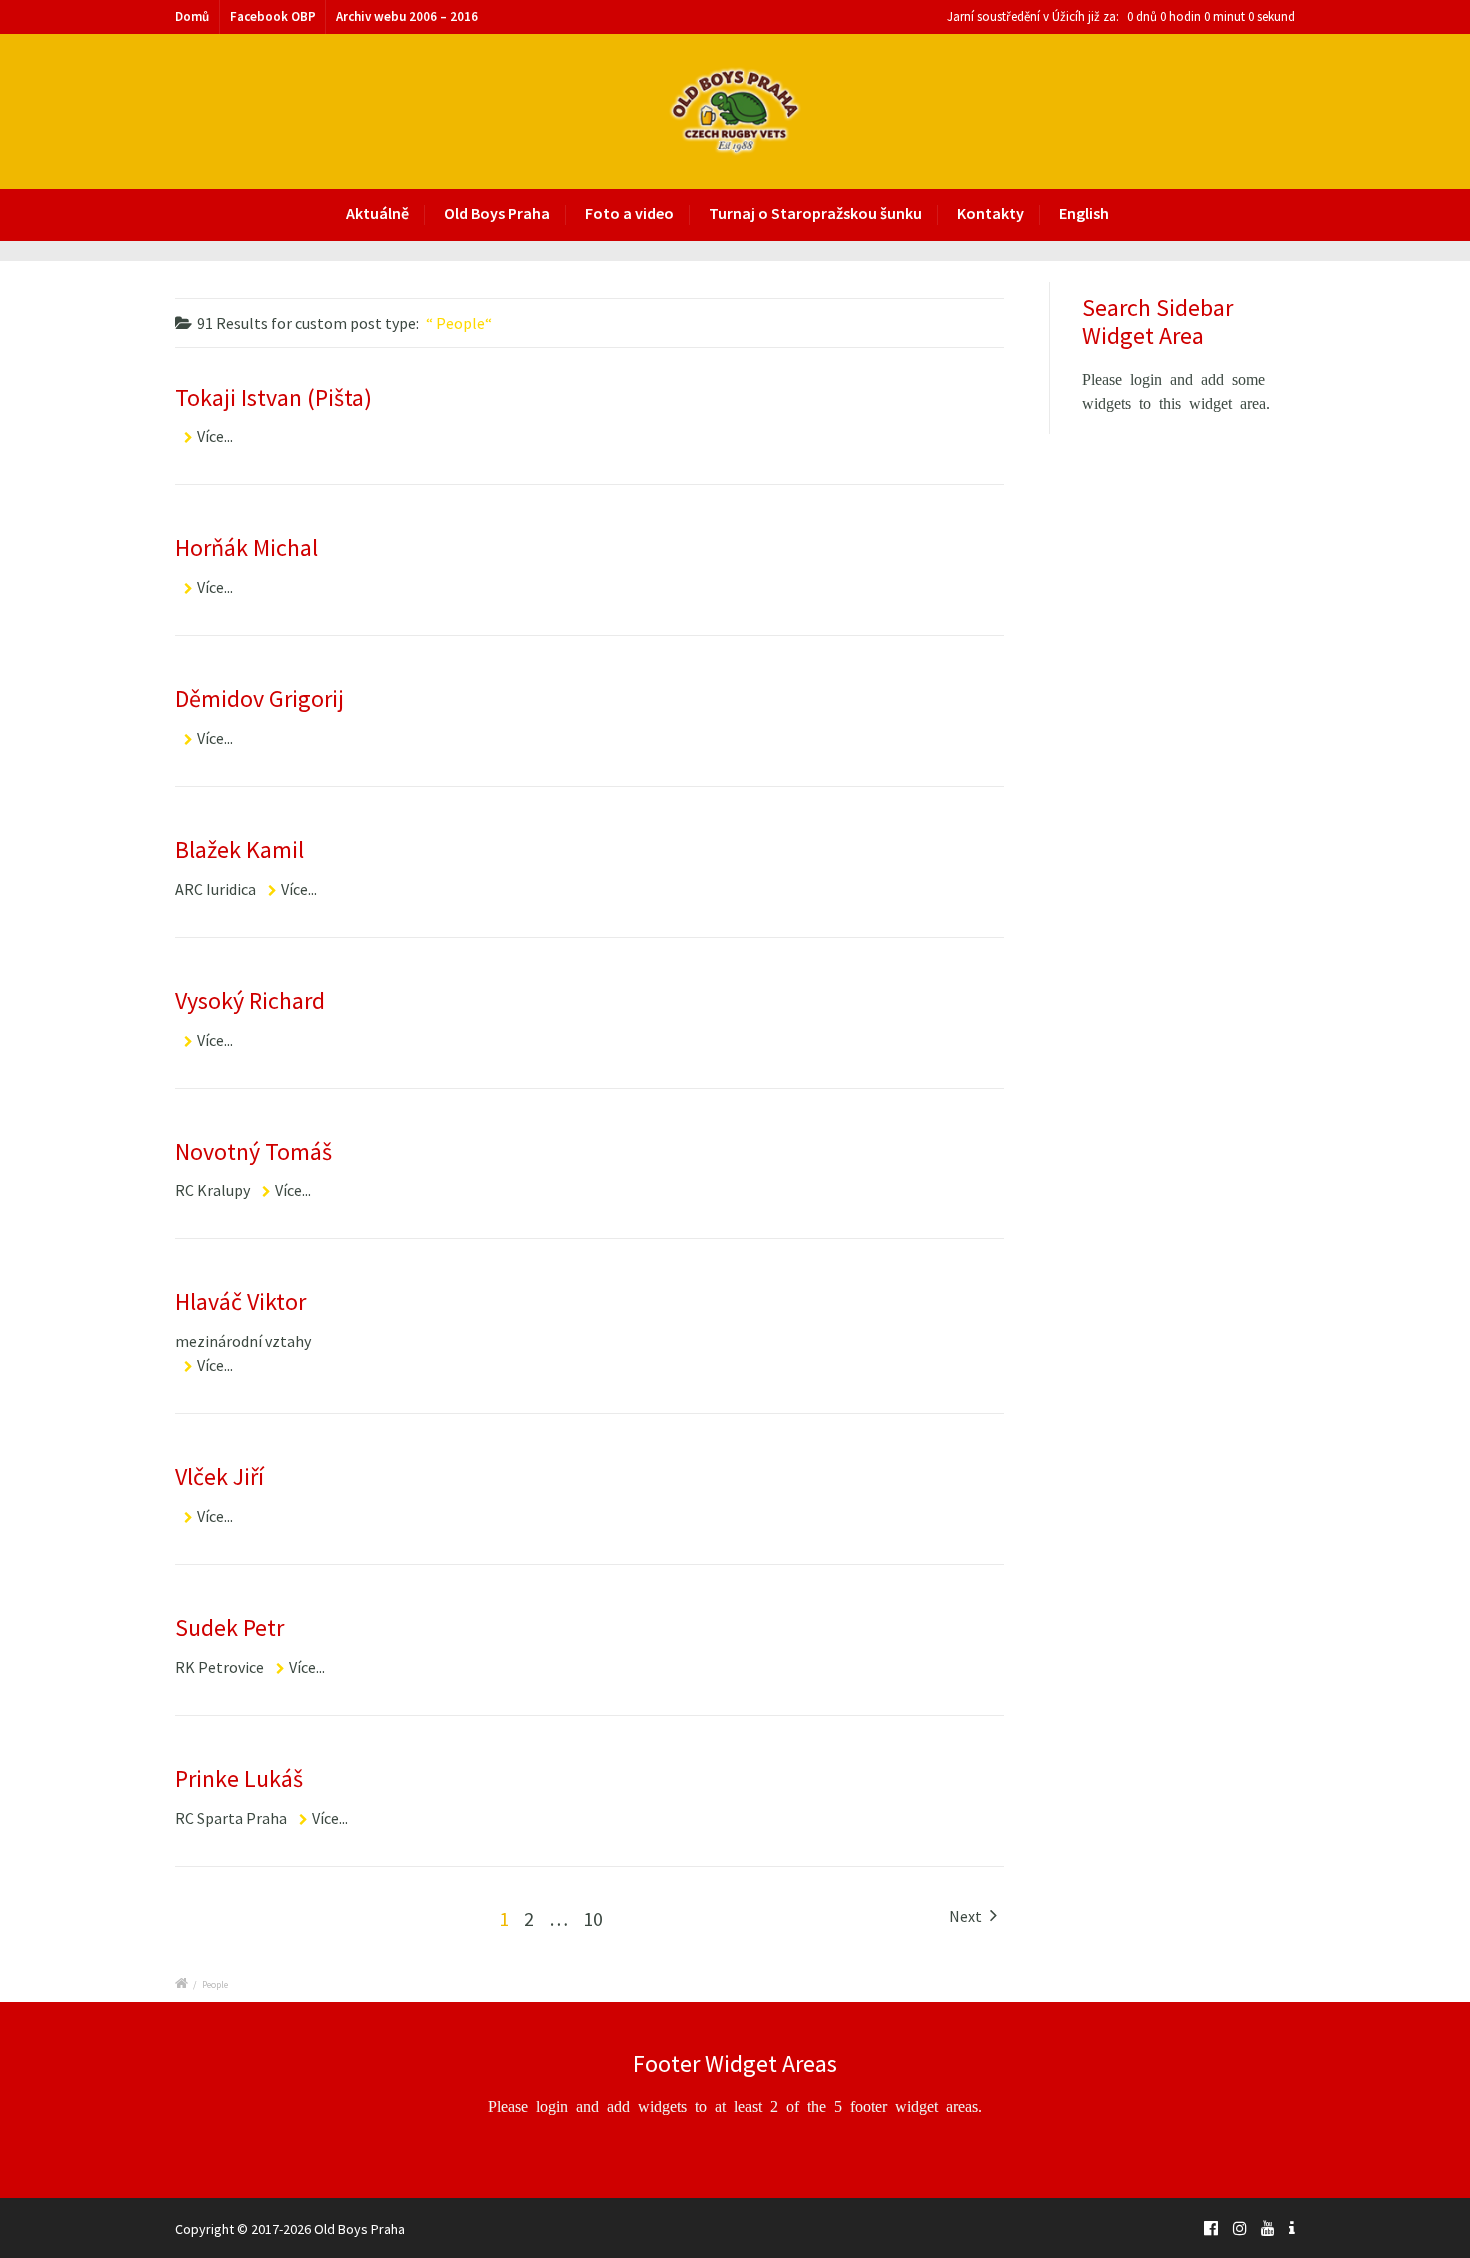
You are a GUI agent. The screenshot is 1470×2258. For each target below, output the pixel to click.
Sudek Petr (229, 1627)
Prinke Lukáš (239, 1778)
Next (967, 1916)
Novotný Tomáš (253, 1151)
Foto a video (629, 213)
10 (593, 1918)
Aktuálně (377, 213)
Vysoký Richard (250, 1000)
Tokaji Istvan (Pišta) (273, 397)
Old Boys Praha (497, 213)
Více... (215, 436)
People (215, 1984)
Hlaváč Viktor (240, 1301)
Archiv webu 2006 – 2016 (407, 16)
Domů (192, 16)
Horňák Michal (246, 547)
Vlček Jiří (219, 1476)
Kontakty (990, 213)
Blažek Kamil (239, 849)
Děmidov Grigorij (259, 698)
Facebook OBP (273, 16)
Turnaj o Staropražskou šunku (815, 213)
